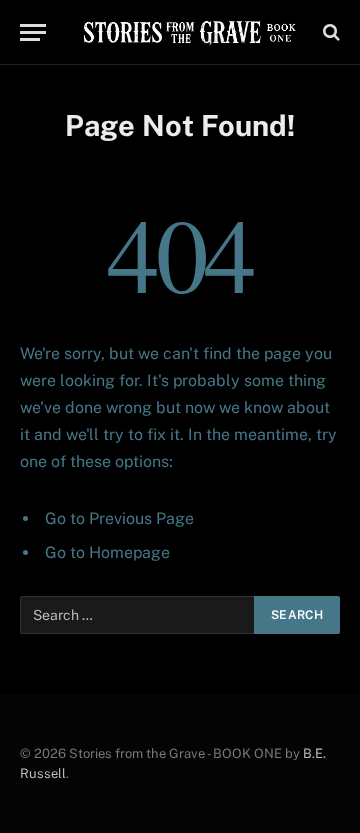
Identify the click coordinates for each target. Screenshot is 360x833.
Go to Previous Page (119, 518)
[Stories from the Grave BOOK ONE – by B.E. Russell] (189, 32)
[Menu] (33, 32)
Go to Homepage (107, 552)
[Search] (329, 32)
